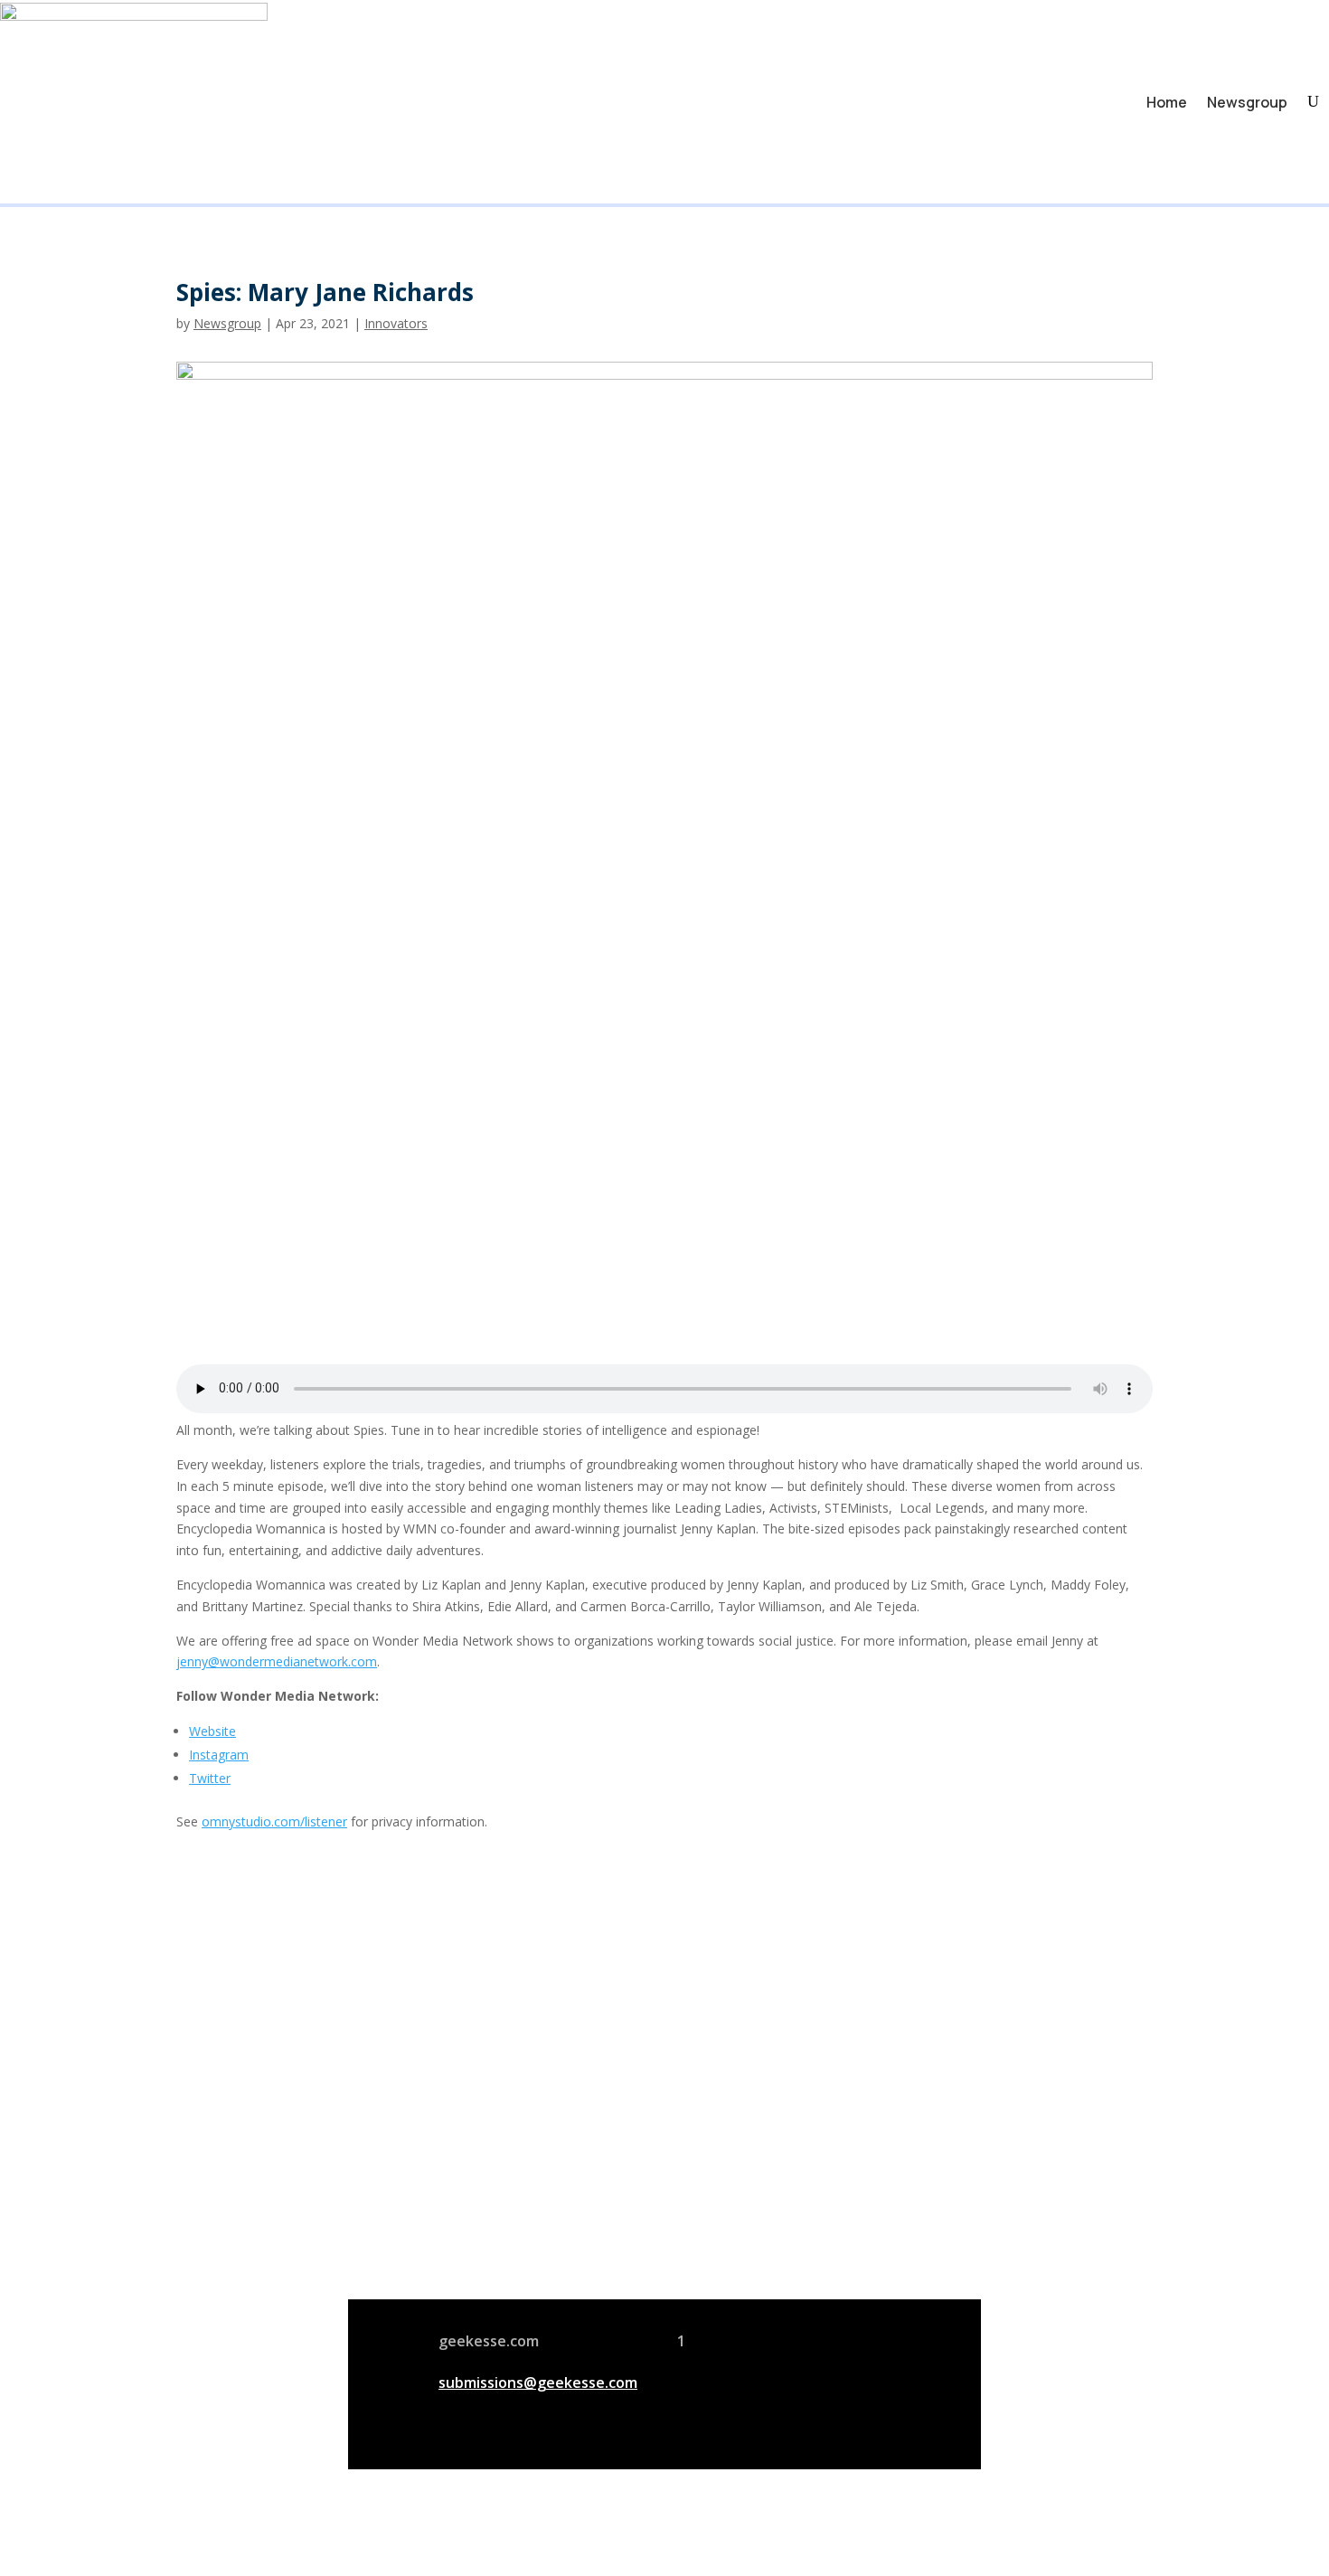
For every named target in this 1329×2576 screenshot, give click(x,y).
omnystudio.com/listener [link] (274, 1821)
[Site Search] (1313, 102)
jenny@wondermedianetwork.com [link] (277, 1661)
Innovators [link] (396, 323)
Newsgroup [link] (1247, 102)
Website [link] (212, 1731)
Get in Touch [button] (892, 2246)
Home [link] (1167, 102)
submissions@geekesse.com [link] (538, 2383)
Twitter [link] (210, 1778)
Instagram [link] (219, 1755)
